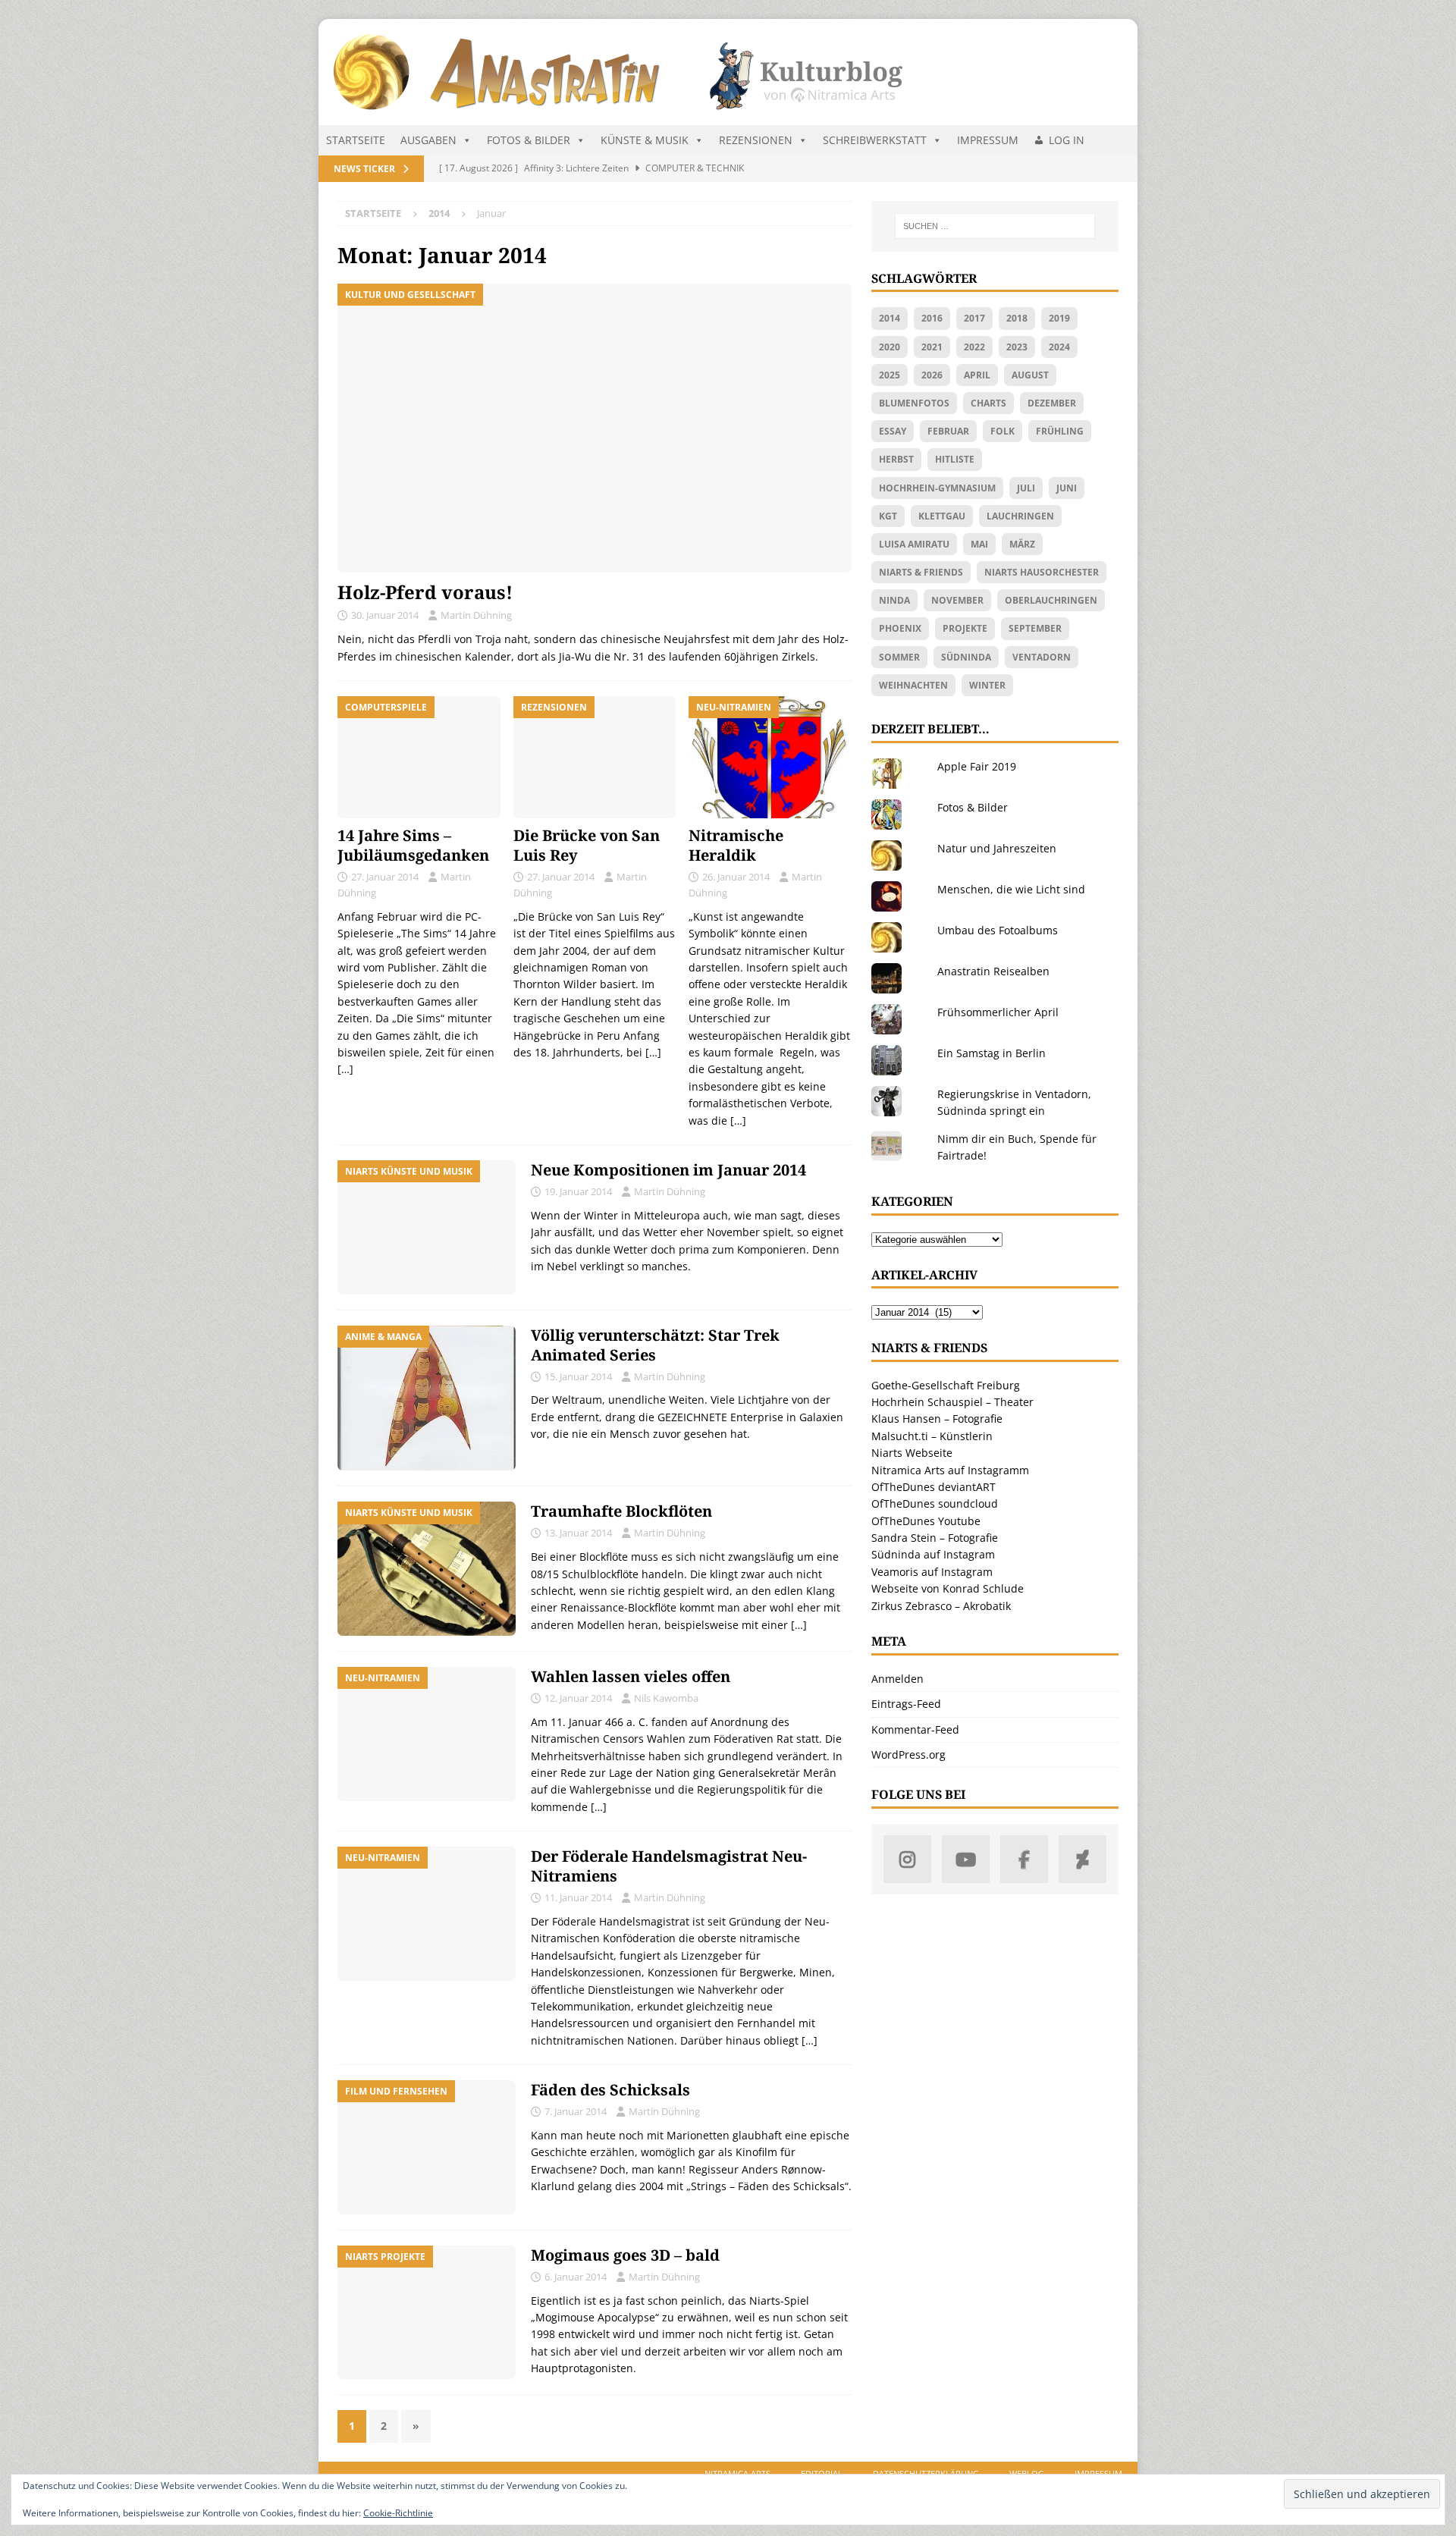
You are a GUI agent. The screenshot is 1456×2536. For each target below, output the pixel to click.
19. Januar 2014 (578, 1191)
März (1022, 544)
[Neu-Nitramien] (427, 1734)
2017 (974, 318)
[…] (345, 1069)
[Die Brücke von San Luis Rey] (595, 757)
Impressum (988, 140)
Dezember (1052, 403)
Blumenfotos (914, 403)
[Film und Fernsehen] (427, 2147)
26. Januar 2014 (736, 877)
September (1035, 628)
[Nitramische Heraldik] (770, 757)
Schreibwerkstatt (875, 140)
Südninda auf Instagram (933, 1554)
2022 (974, 347)
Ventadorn (1042, 657)
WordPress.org (908, 1754)
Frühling (1060, 431)
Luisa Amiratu (914, 544)
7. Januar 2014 (576, 2111)
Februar (948, 431)
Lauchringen (1020, 516)
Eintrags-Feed (906, 1704)
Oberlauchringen (1051, 600)
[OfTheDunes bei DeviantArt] (1083, 1859)
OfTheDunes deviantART (934, 1487)
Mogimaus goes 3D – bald (625, 2255)
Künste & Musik (645, 140)
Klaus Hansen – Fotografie (937, 1419)
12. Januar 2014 (578, 1698)
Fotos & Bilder (529, 140)
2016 (932, 318)
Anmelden (897, 1679)
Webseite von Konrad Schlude (948, 1588)
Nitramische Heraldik (736, 845)
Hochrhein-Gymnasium (937, 488)
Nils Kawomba (666, 1698)
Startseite (356, 140)
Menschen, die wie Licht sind (1011, 889)
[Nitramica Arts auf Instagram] (907, 1859)
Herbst (896, 459)
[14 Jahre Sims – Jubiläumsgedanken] (419, 757)
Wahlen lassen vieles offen (631, 1676)
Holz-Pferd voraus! (425, 592)
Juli (1026, 488)
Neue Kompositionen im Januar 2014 (668, 1170)
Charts (988, 403)
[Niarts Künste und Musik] (427, 1227)
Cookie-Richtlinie (398, 2513)
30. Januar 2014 (385, 615)
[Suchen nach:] (995, 226)
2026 (932, 375)
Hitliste (955, 459)
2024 (1059, 347)
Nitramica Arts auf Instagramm (950, 1470)
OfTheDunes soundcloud (935, 1503)
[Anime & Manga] (427, 1398)
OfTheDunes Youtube (926, 1521)
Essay (893, 431)
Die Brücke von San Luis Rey (587, 845)
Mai (979, 544)
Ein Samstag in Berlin (992, 1053)
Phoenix (900, 628)
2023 (1017, 347)
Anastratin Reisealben (993, 971)
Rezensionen (756, 140)
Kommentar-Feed (915, 1729)
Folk (1003, 431)
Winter (987, 685)
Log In (1067, 140)
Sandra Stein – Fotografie (935, 1538)
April (977, 375)
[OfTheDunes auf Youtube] (966, 1859)
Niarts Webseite (912, 1453)
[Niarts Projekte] (427, 2313)
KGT (888, 516)
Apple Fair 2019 (977, 766)
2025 (890, 375)
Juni (1067, 488)
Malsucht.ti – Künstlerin (932, 1436)
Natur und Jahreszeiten (997, 848)
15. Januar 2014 (578, 1376)
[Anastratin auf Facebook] (1024, 1859)
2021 (932, 347)
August (1030, 375)
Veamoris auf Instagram (932, 1572)
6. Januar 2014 (576, 2277)
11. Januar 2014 (578, 1897)
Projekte (965, 628)
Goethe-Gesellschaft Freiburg (946, 1385)
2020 (890, 347)
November (957, 600)
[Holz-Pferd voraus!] (595, 428)
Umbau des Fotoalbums (998, 930)
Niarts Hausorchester (1042, 572)
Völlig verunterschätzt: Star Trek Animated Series (655, 1345)
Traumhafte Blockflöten (621, 1511)
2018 (1017, 318)
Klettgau (942, 516)
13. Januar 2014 (578, 1533)
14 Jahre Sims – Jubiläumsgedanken (413, 845)
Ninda (894, 600)
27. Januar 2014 (385, 877)
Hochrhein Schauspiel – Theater (952, 1402)
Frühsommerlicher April (998, 1012)
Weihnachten (913, 685)
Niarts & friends (921, 572)
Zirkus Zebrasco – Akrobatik (941, 1606)
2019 (1059, 318)
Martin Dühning (476, 615)
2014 (890, 318)
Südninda (966, 657)
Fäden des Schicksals (610, 2090)
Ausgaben (428, 140)
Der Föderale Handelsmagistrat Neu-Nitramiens (669, 1866)
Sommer (899, 657)
